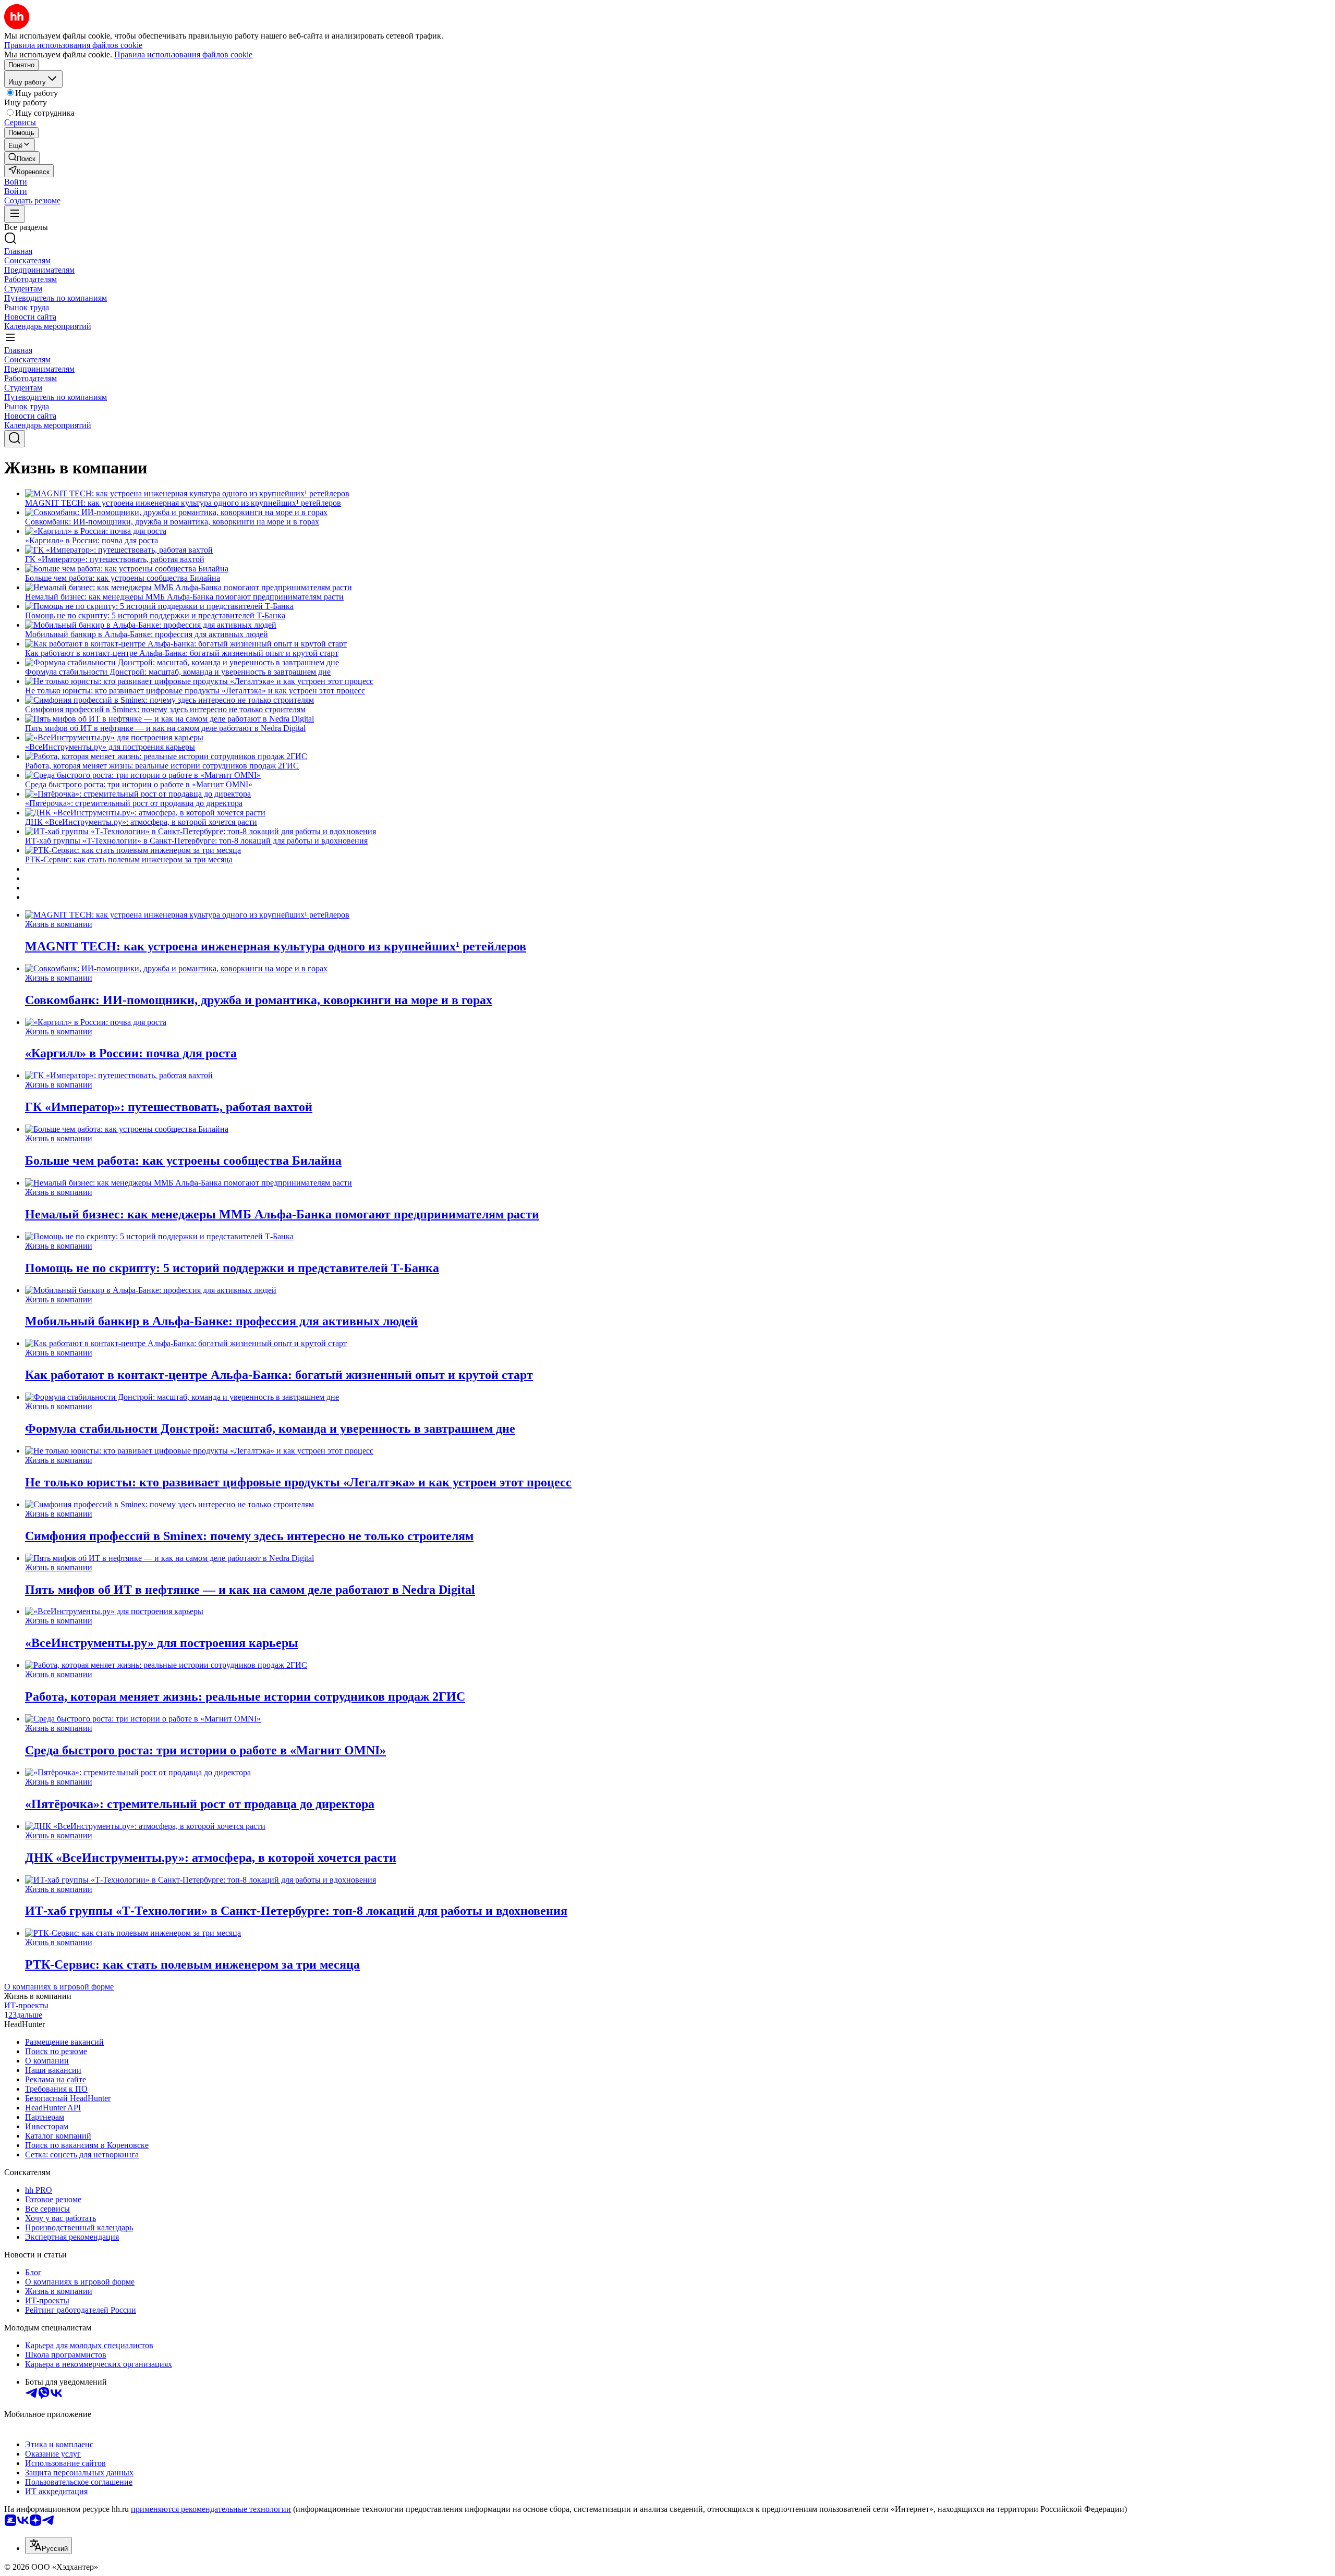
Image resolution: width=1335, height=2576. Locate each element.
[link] (22, 158)
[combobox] (48, 2546)
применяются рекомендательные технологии (211, 2509)
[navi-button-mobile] (15, 214)
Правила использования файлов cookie (183, 54)
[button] (16, 182)
